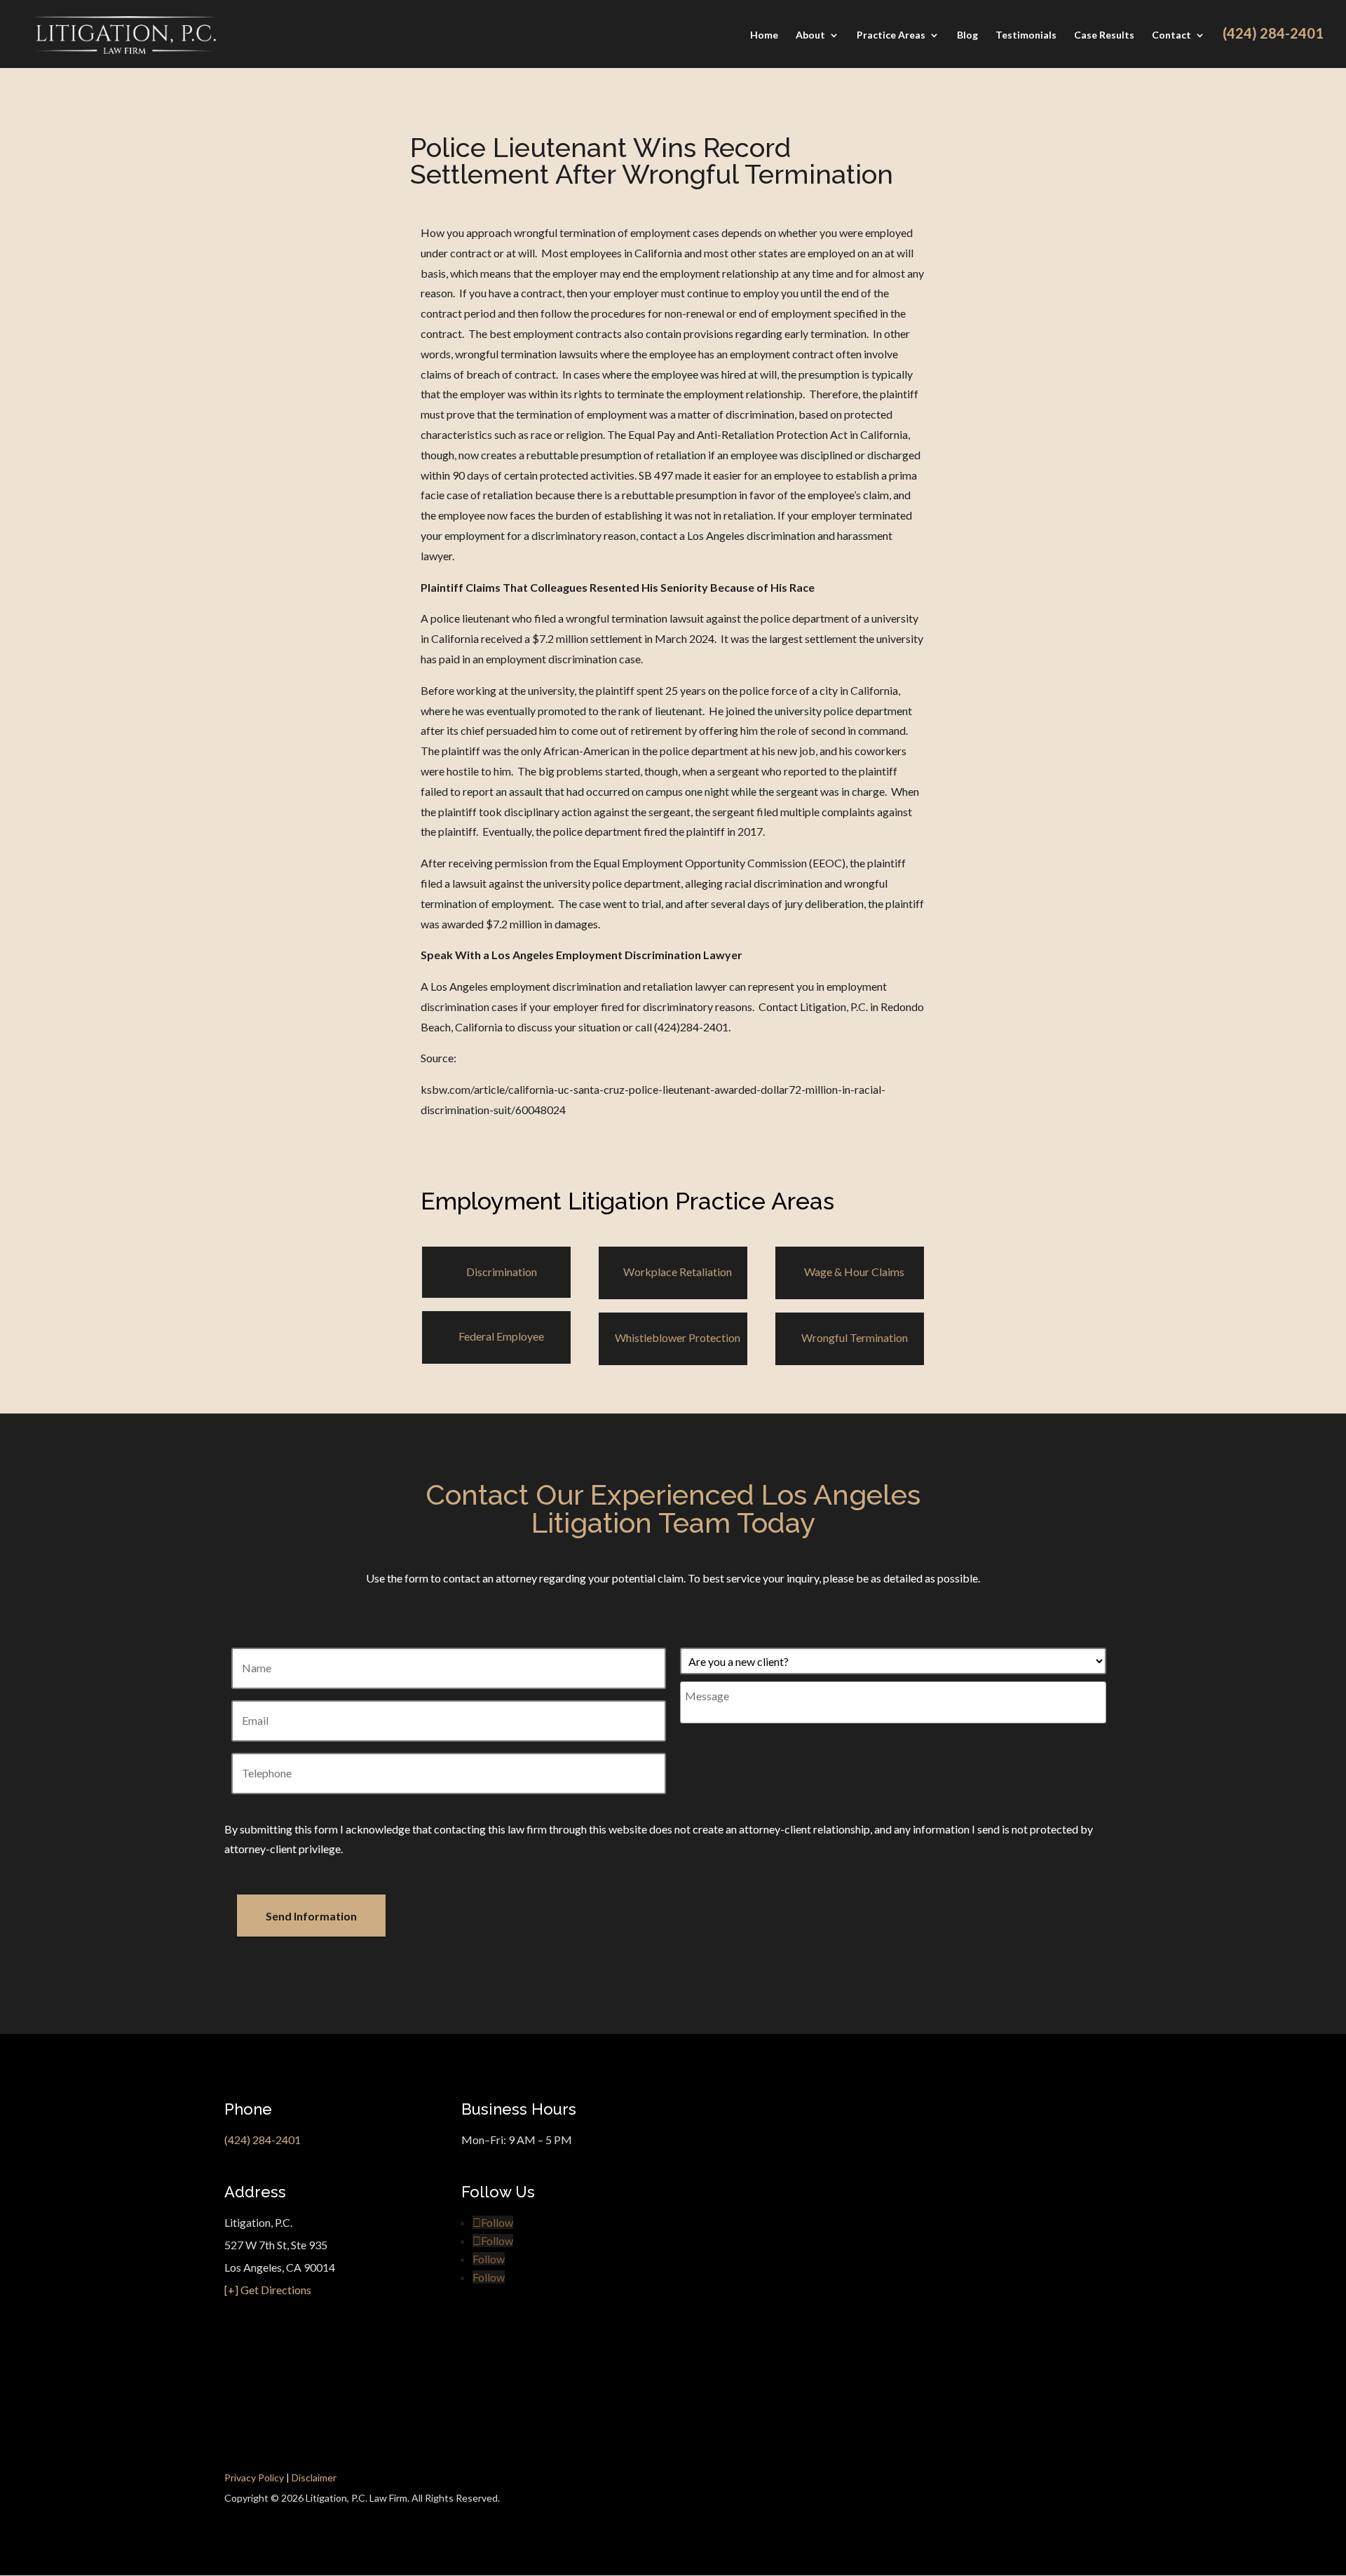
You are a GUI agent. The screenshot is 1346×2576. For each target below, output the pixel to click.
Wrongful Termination (855, 1337)
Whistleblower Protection (678, 1337)
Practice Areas (891, 35)
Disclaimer (314, 2477)
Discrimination (502, 1272)
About (810, 35)
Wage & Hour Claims (854, 1272)
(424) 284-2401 (263, 2140)
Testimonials (1026, 35)
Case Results (1104, 35)
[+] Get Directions (268, 2290)
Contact (1171, 35)
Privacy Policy (254, 2477)
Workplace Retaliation (678, 1272)
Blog (967, 35)
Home (764, 35)
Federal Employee (501, 1336)
